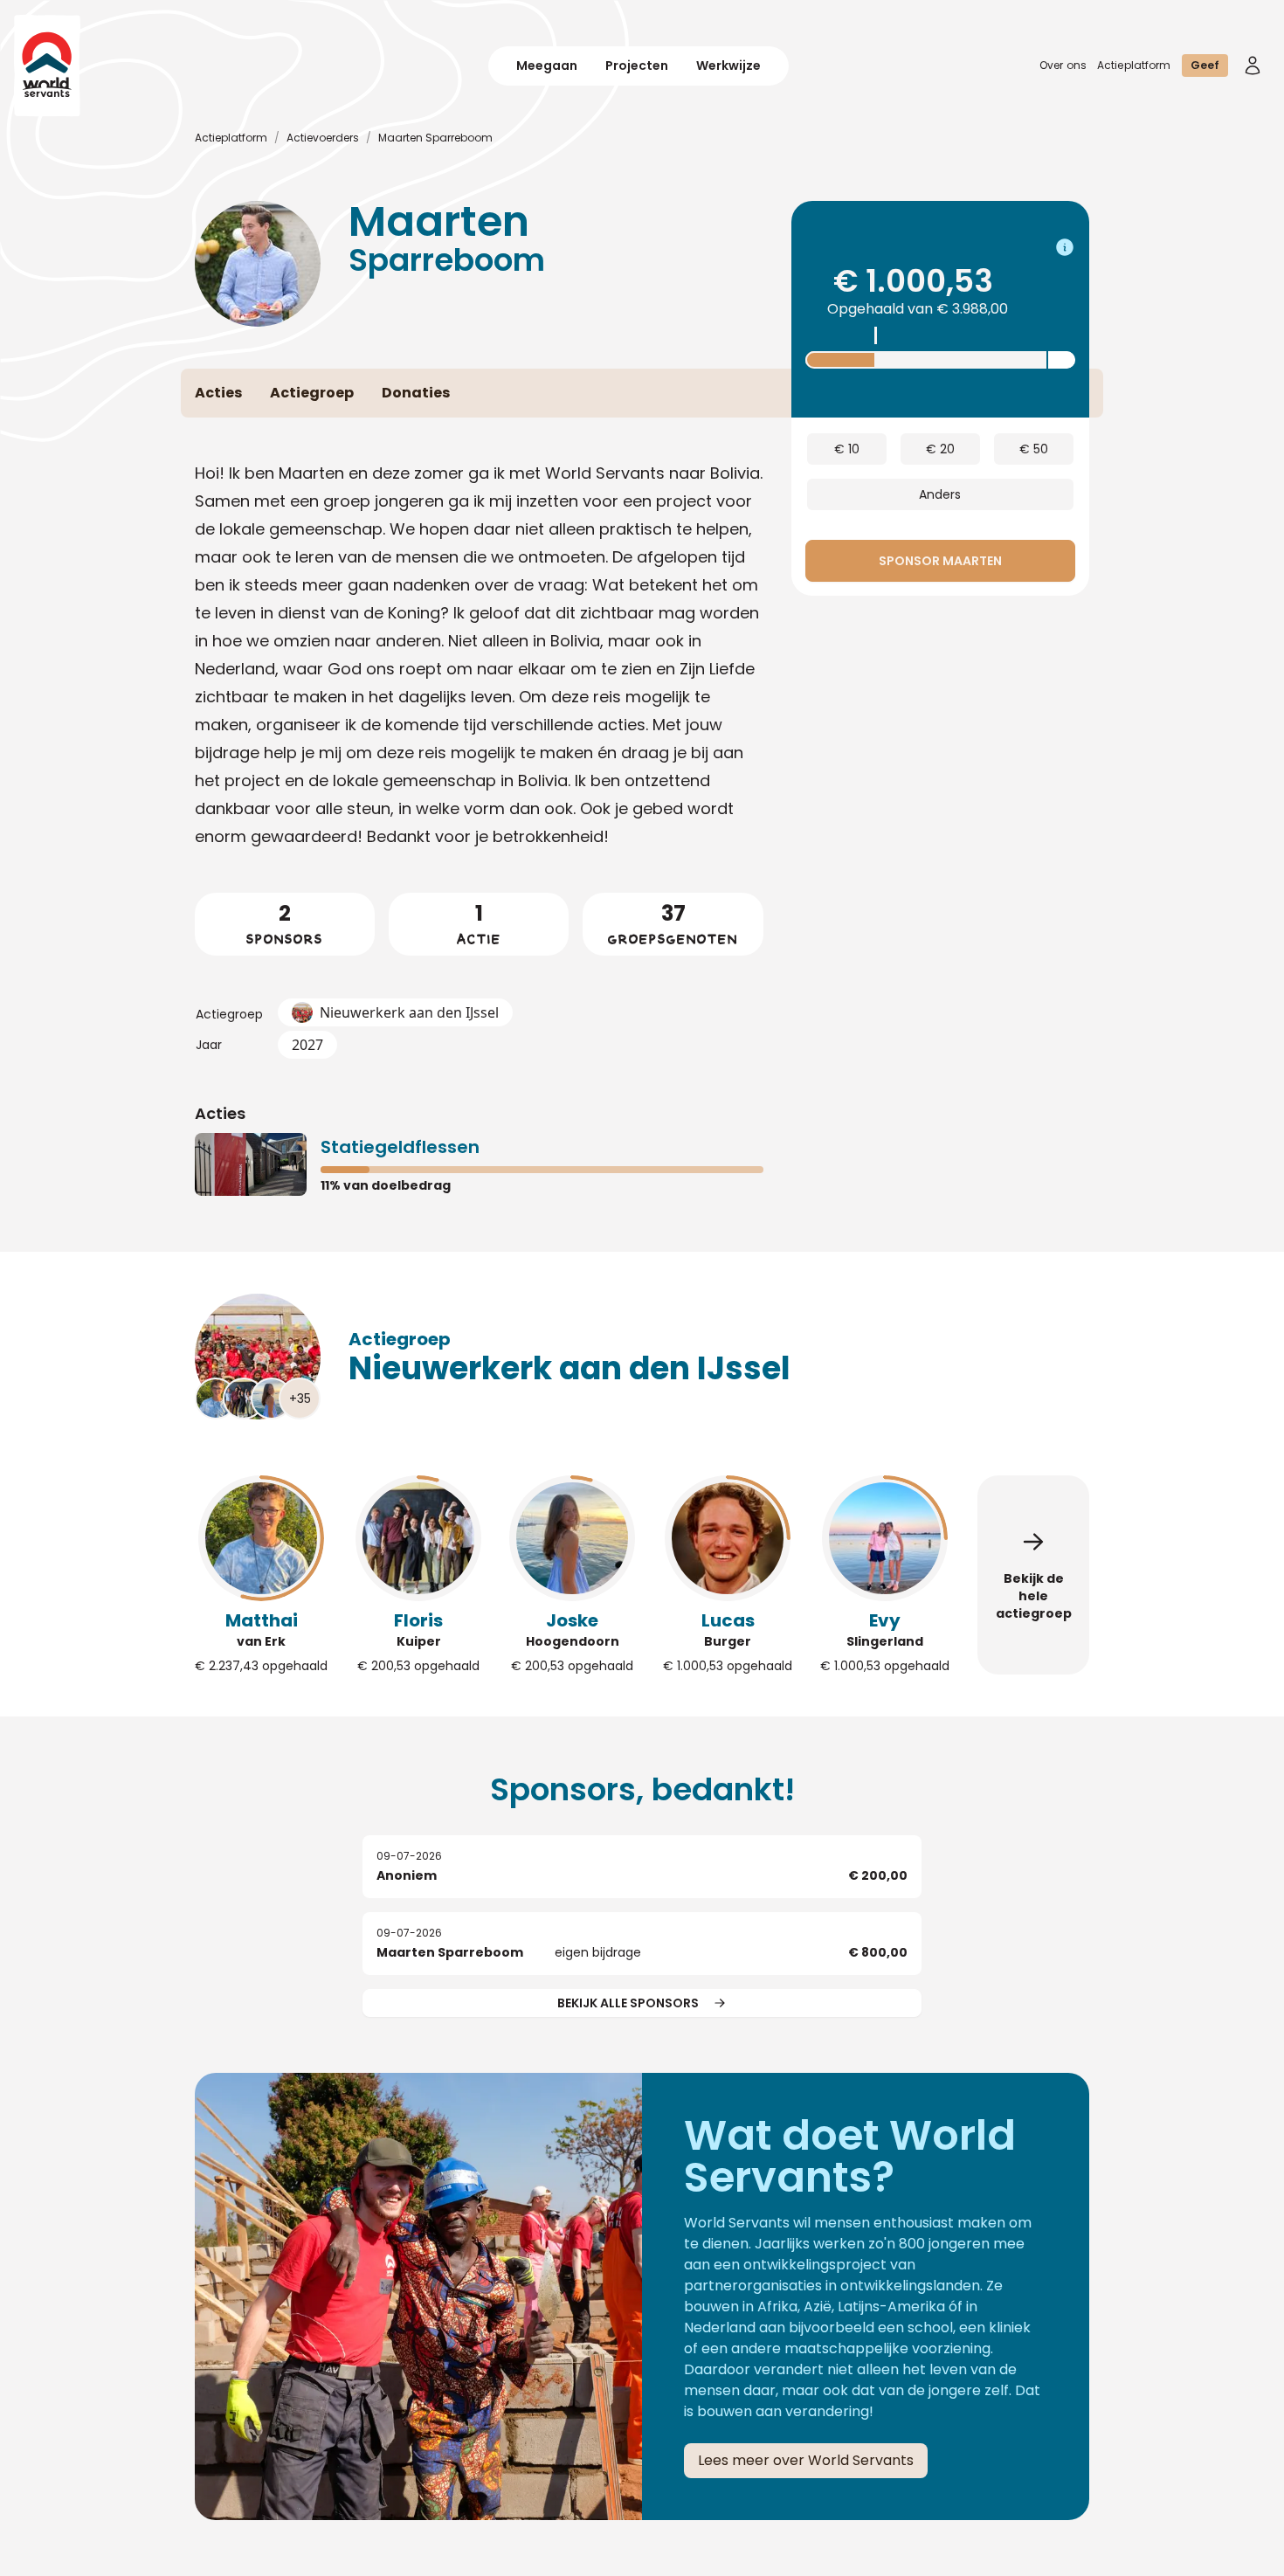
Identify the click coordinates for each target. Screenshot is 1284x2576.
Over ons (1063, 65)
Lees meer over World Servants (806, 2460)
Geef (1205, 65)
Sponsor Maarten (940, 561)
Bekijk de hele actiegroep (1034, 1596)
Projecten (637, 66)
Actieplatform (1134, 65)
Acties (220, 1113)
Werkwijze (728, 66)
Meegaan (547, 66)
